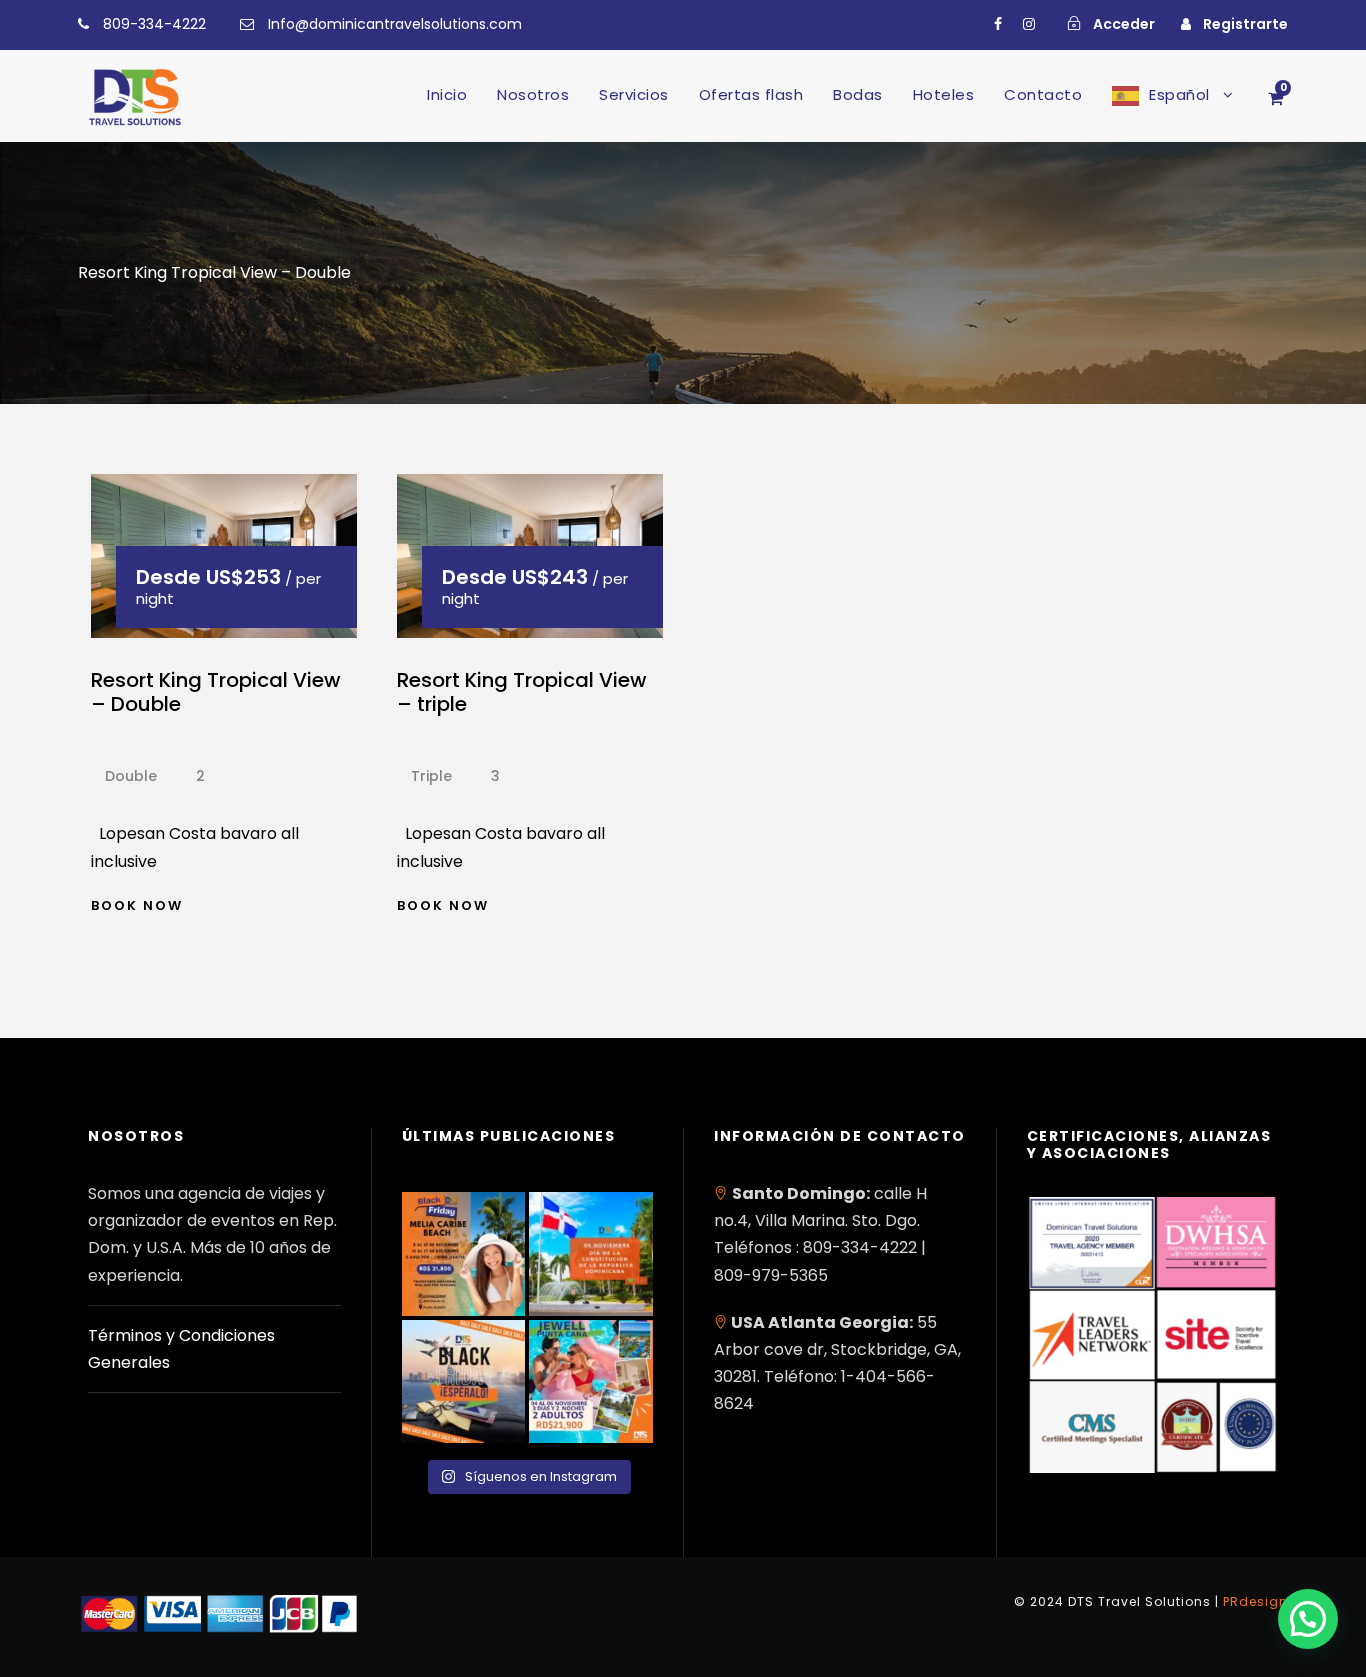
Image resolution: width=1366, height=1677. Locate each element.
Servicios (634, 94)
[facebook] (998, 24)
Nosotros (533, 94)
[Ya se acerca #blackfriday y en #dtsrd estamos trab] (464, 1382)
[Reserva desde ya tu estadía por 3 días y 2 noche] (591, 1382)
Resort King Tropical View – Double (216, 692)
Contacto (1043, 94)
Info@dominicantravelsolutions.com (395, 24)
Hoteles (944, 94)
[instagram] (1029, 24)
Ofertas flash (751, 94)
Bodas (858, 94)
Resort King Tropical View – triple (522, 692)
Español (1179, 94)
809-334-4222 (154, 24)
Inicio (447, 94)
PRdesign (1255, 1601)
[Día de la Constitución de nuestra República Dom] (591, 1254)
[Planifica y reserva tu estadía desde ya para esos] (464, 1254)
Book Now (137, 905)
